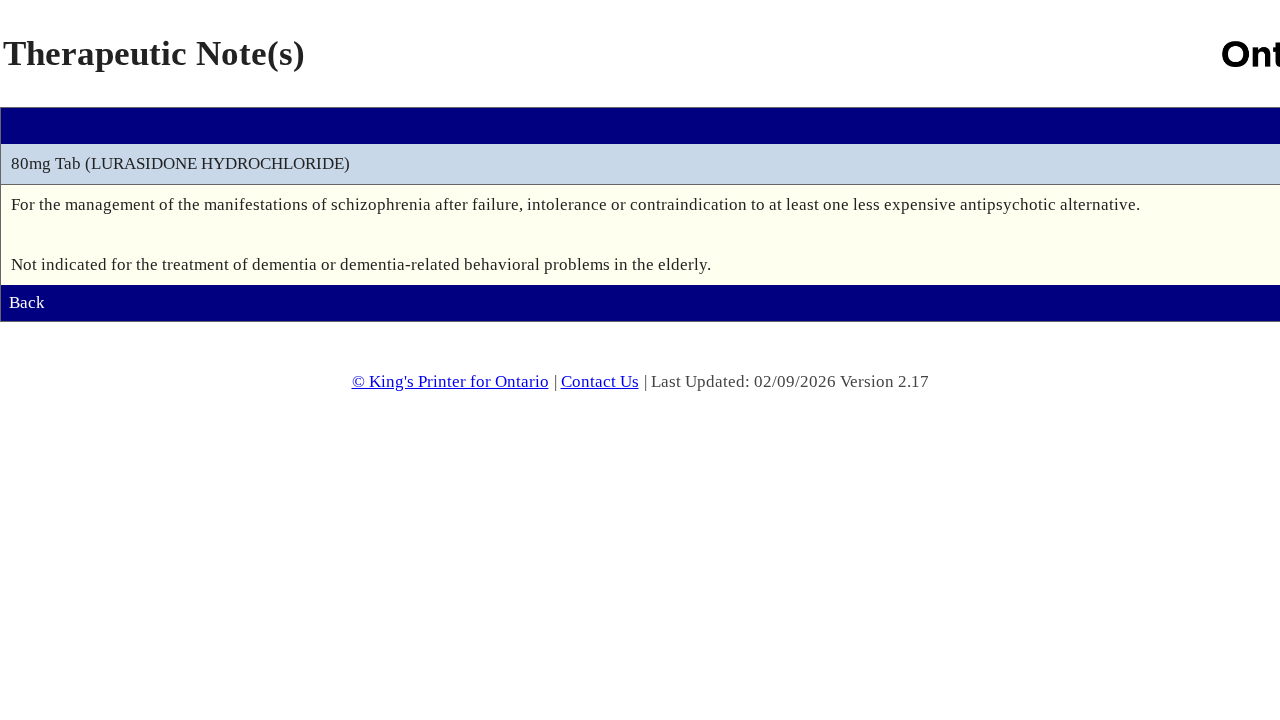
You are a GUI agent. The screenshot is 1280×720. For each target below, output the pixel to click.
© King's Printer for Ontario (450, 381)
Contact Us (600, 381)
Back (27, 302)
